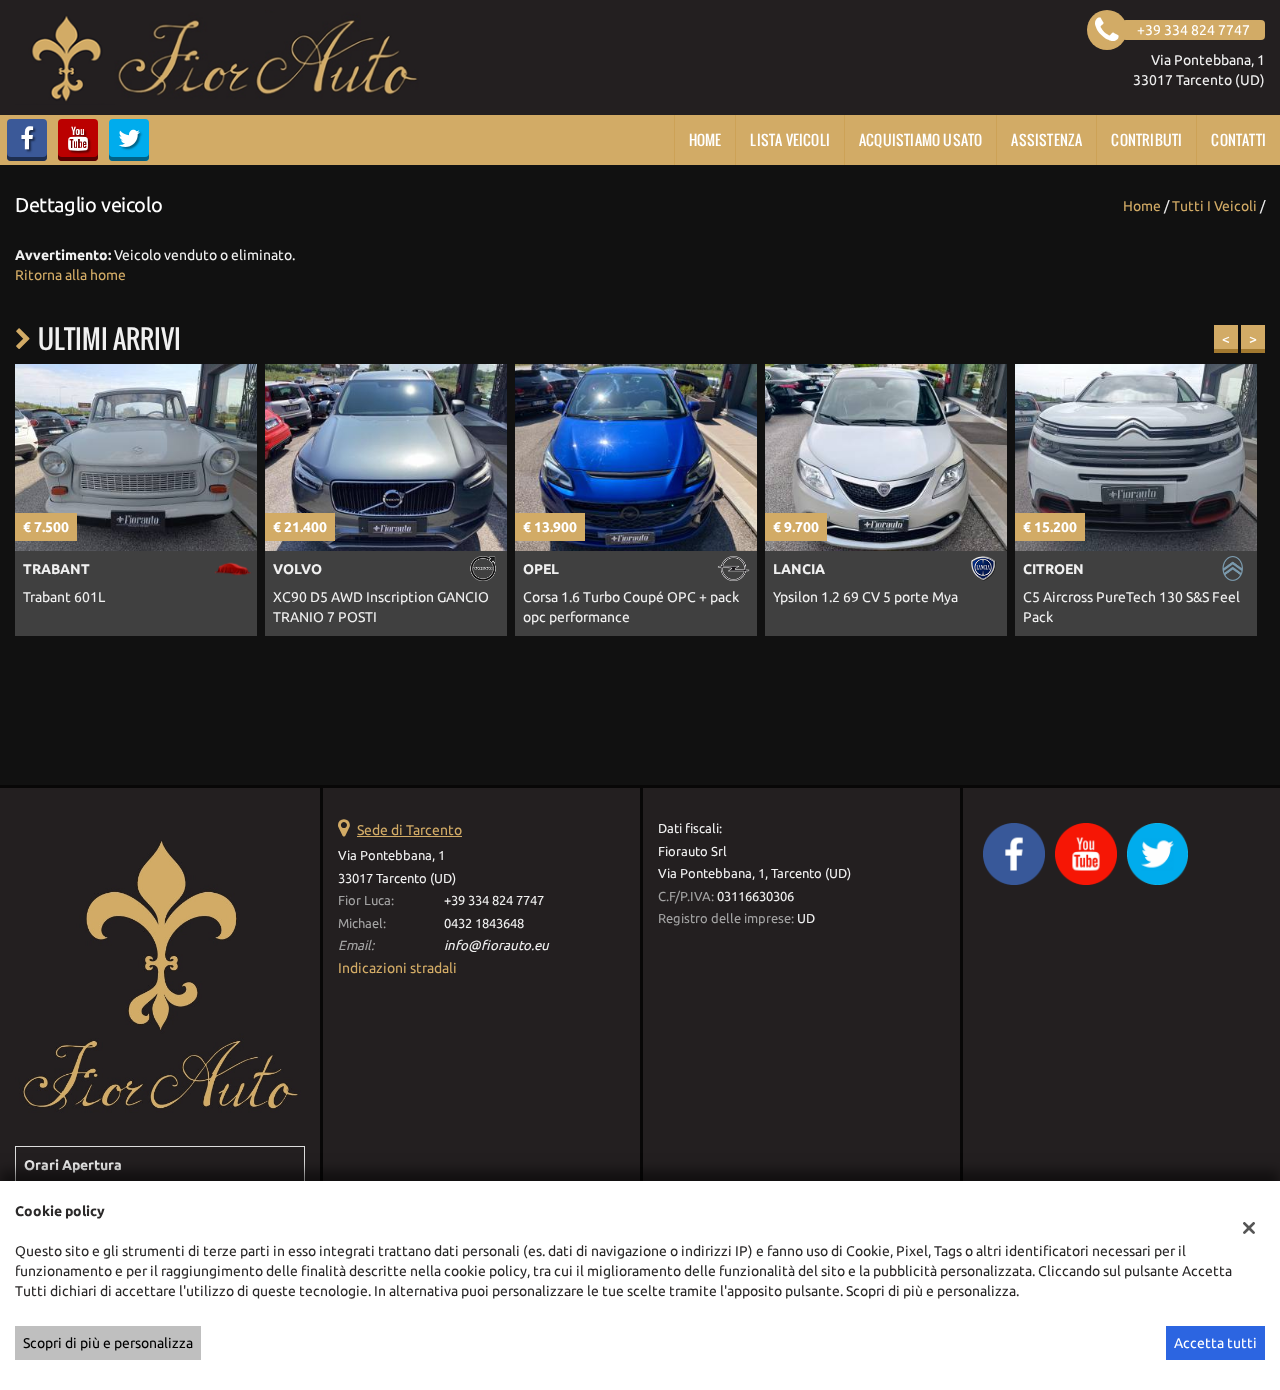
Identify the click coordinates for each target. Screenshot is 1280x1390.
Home (705, 139)
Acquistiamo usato (920, 139)
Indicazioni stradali (397, 968)
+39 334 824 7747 (494, 900)
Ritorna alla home (70, 275)
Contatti (1238, 139)
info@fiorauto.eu (496, 945)
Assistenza (1046, 139)
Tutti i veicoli (1214, 206)
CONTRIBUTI (1146, 139)
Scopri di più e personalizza (108, 1343)
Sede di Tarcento (409, 830)
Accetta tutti (1215, 1343)
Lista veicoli (790, 139)
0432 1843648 (484, 923)
